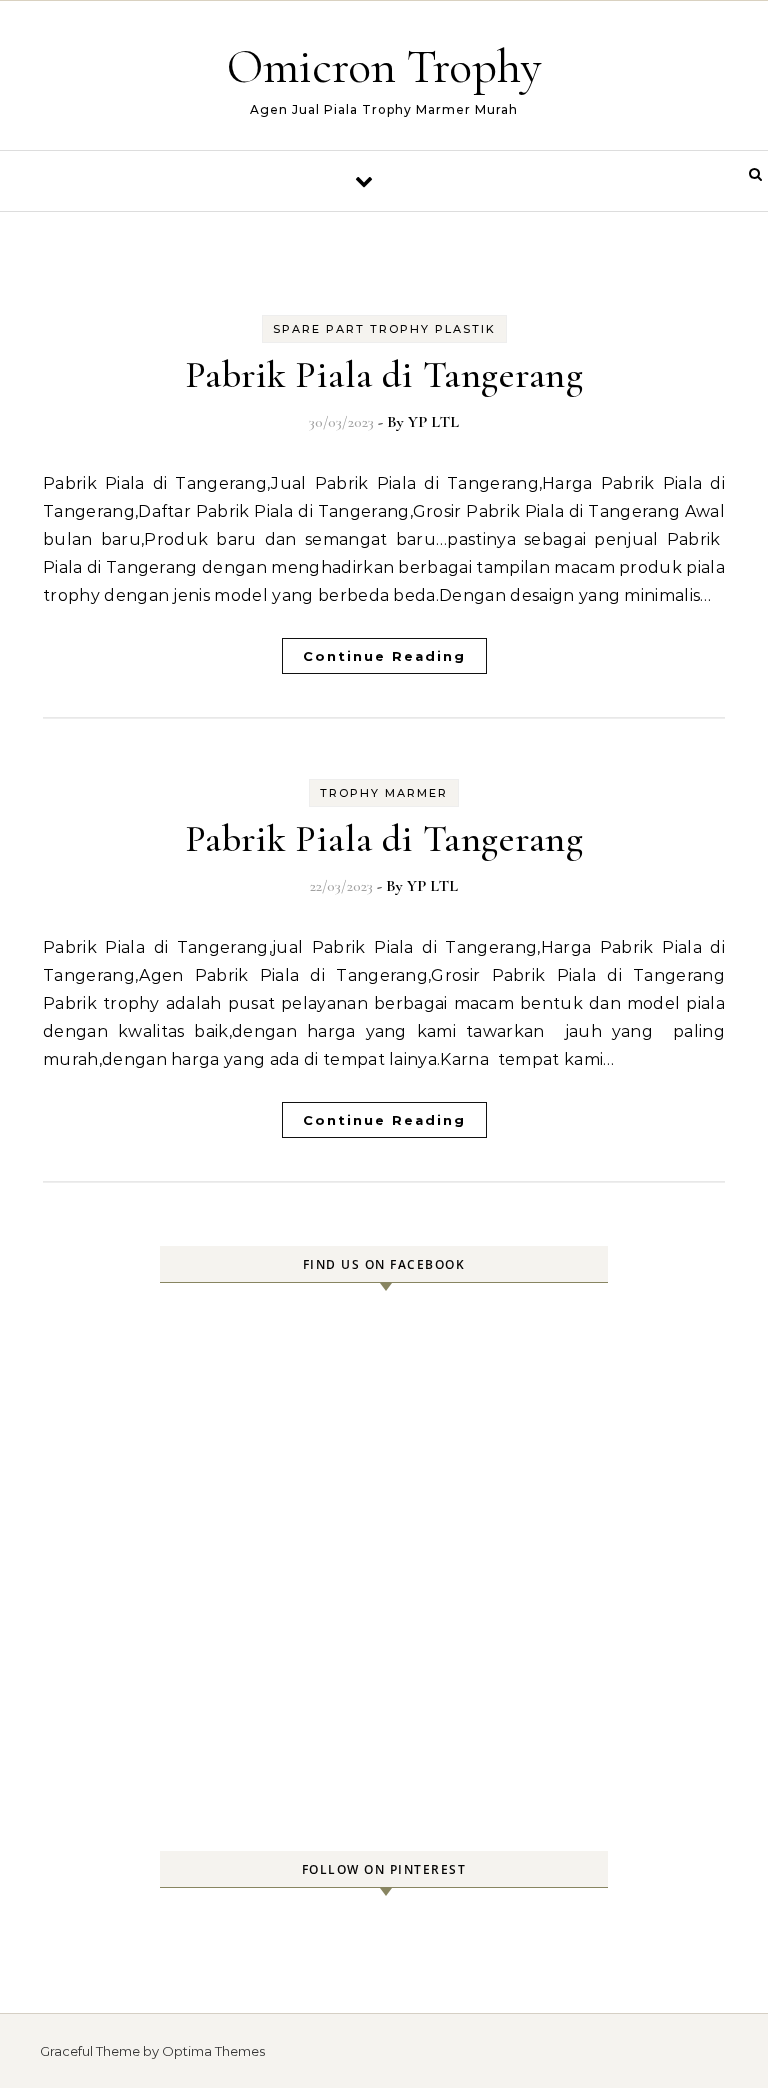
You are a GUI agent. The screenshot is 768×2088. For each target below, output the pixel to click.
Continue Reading (384, 656)
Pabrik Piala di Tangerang (384, 375)
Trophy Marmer (384, 793)
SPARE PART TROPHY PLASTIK (384, 329)
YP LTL (433, 422)
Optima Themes (213, 2051)
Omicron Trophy (384, 67)
